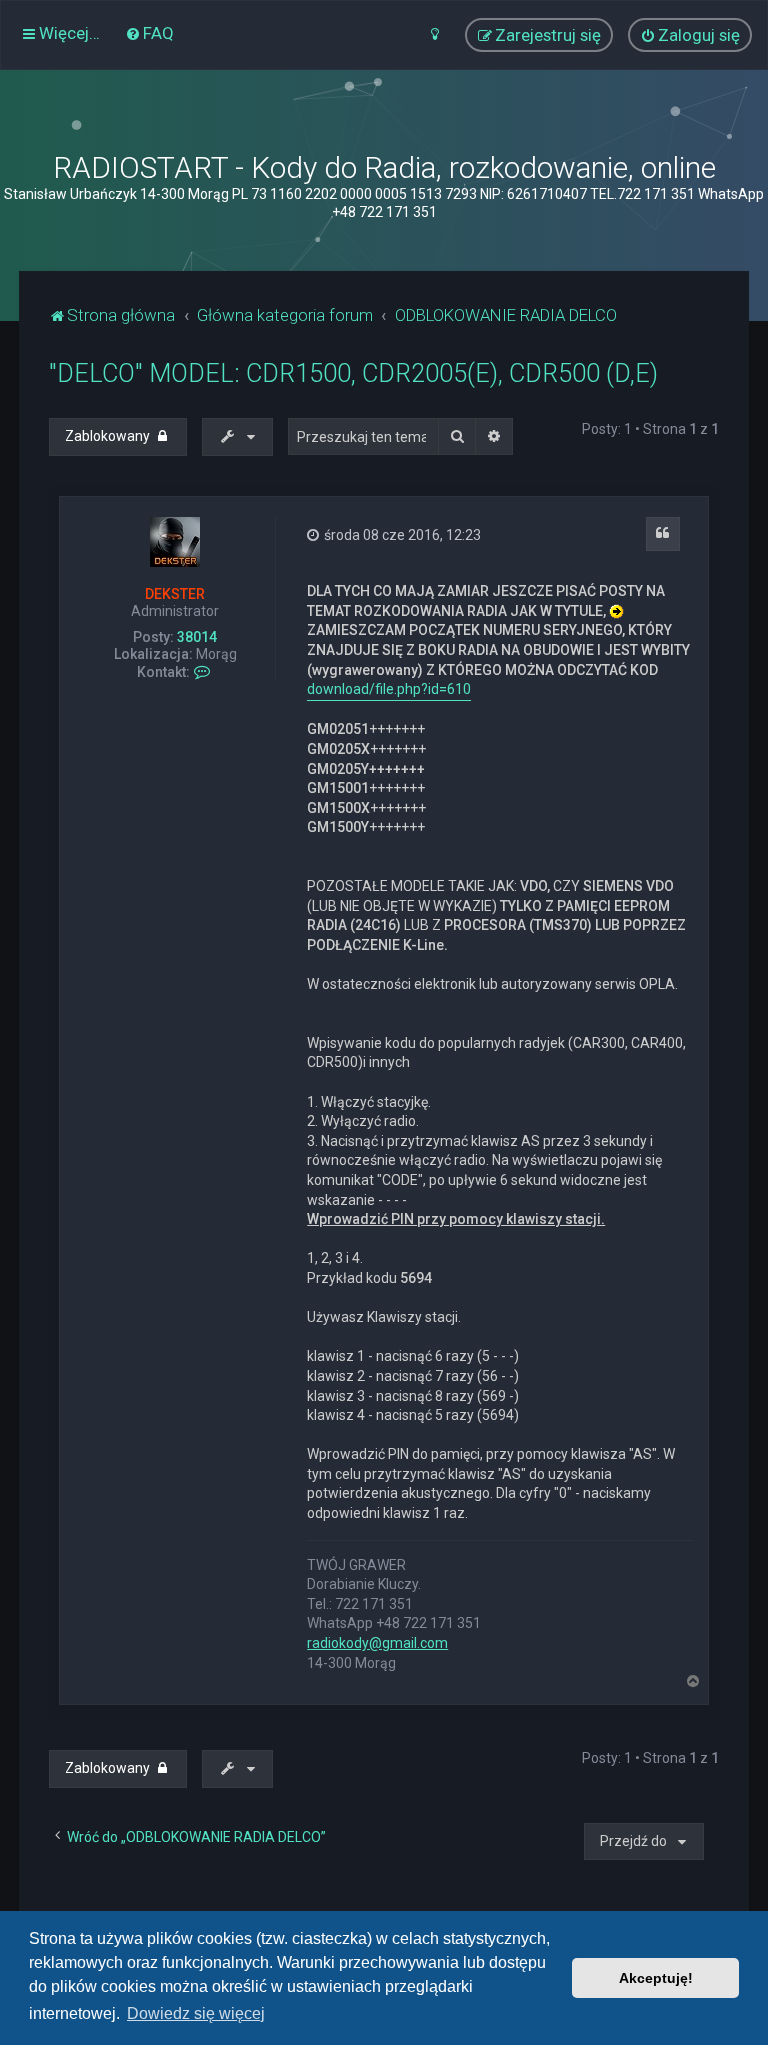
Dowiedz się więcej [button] (196, 2013)
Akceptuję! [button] (656, 1978)
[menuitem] (149, 33)
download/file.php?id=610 (389, 689)
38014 (197, 637)
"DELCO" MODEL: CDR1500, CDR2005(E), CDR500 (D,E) (353, 373)
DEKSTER (175, 594)
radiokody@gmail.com (377, 1643)
